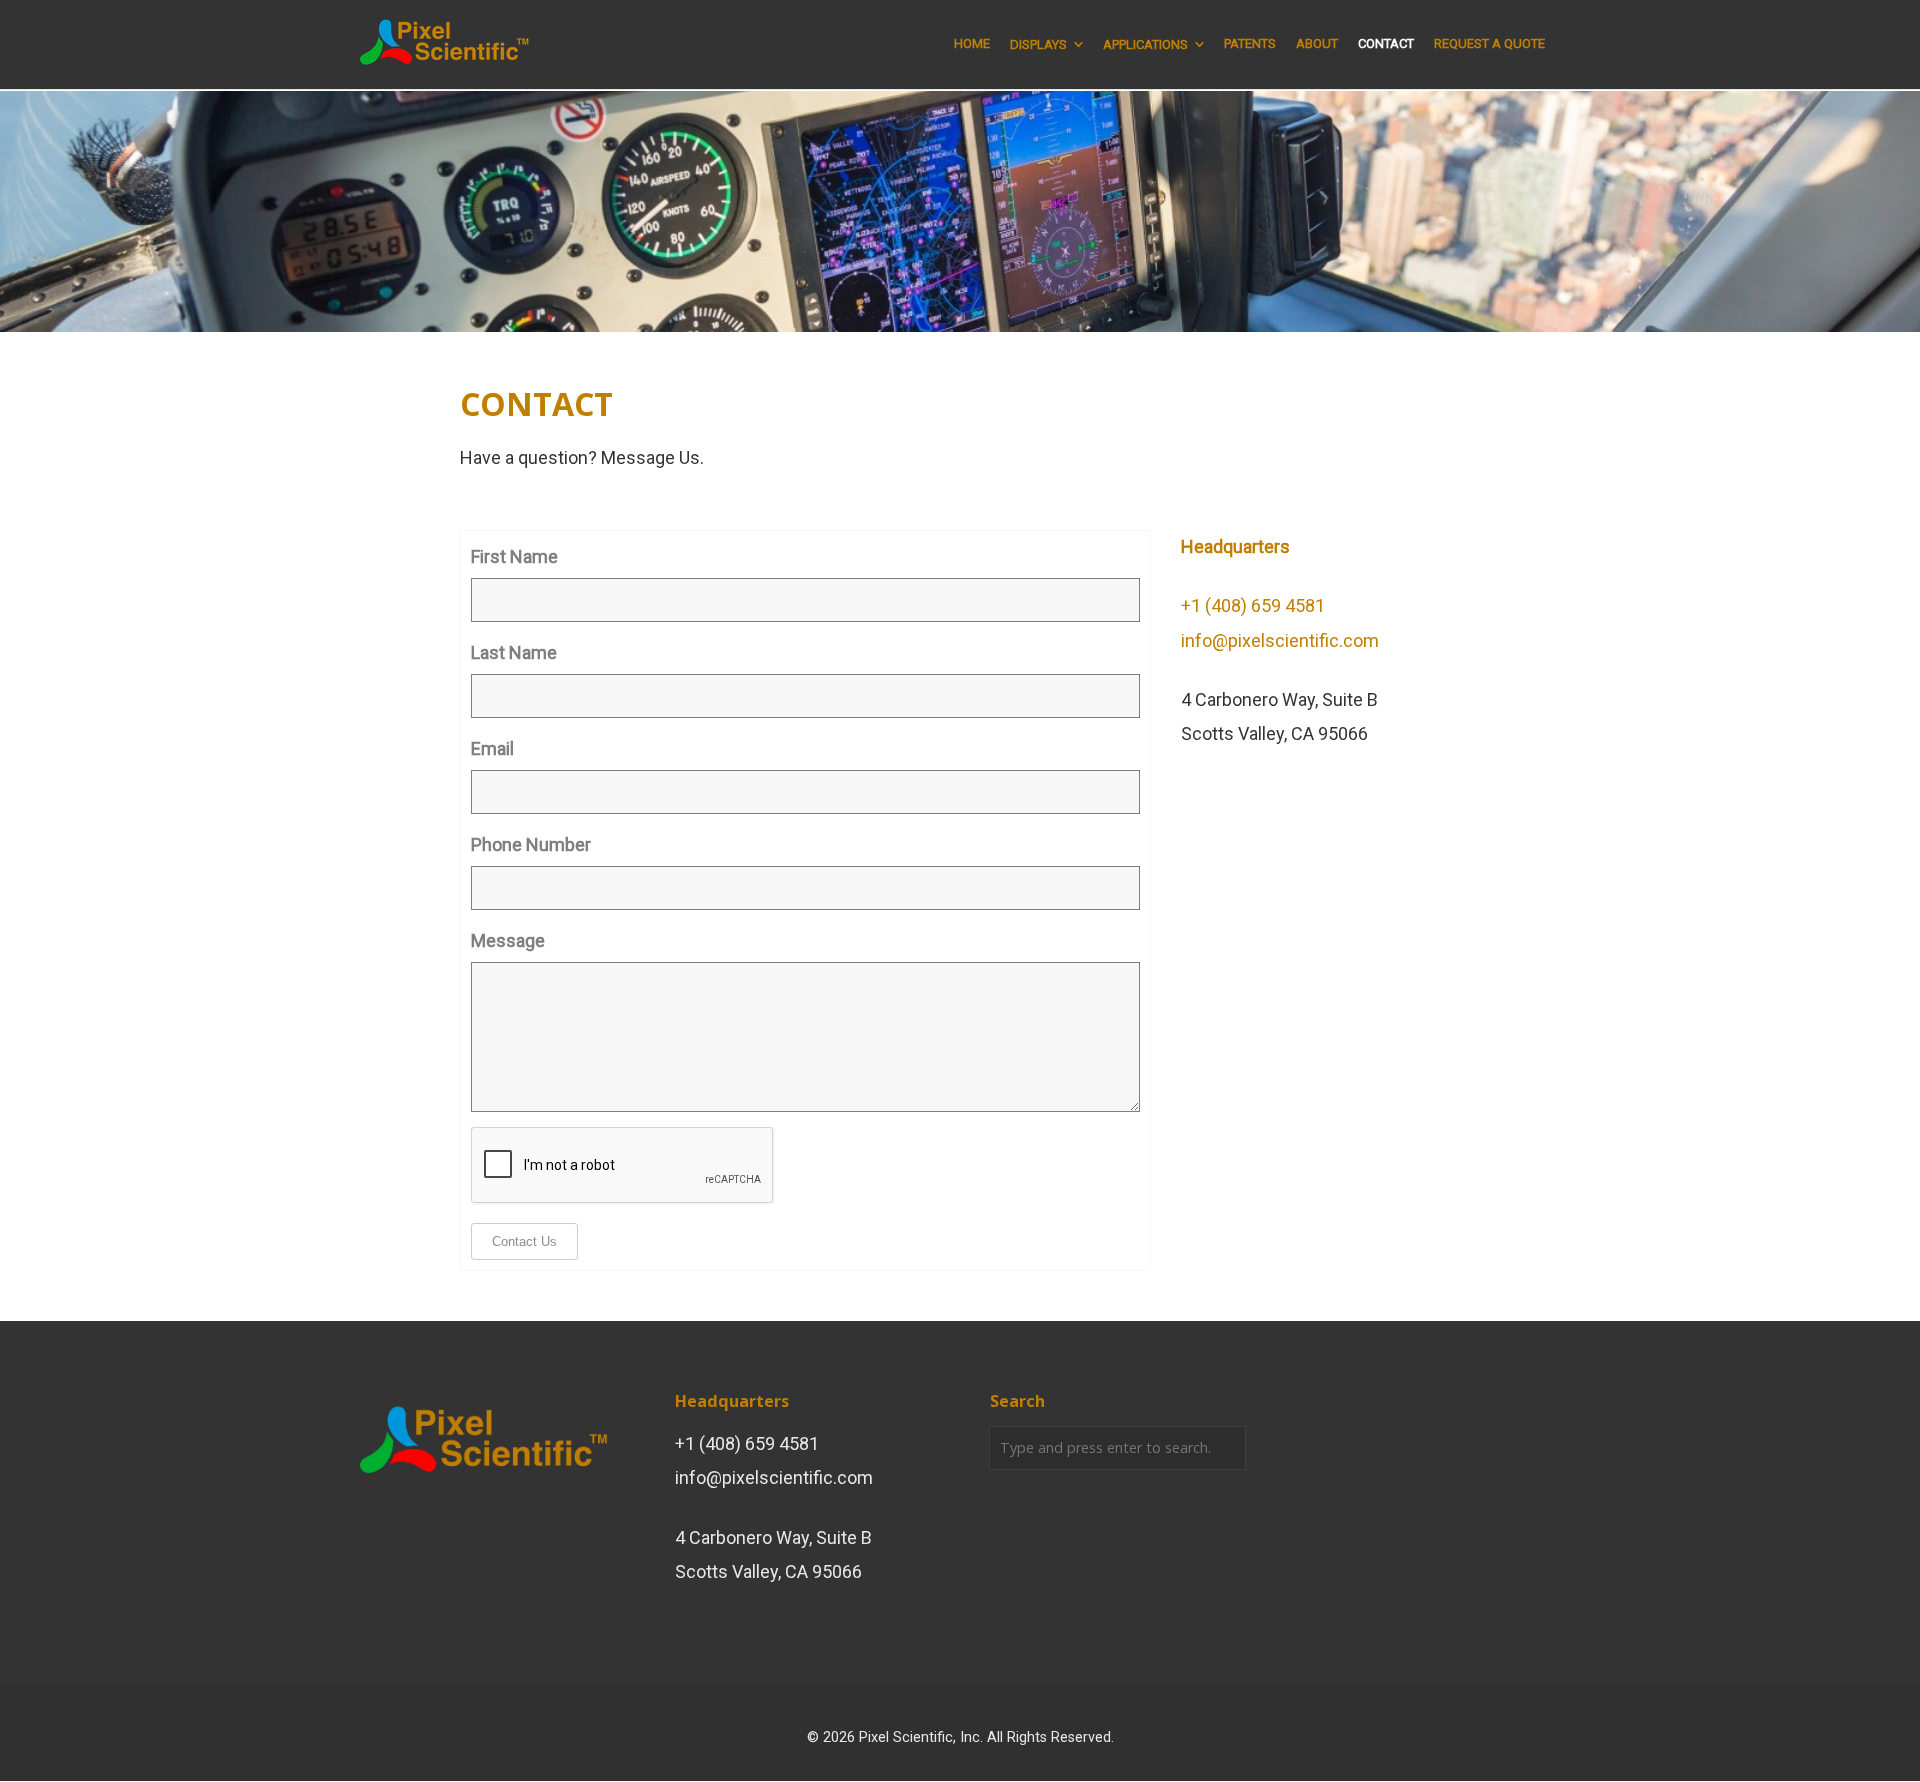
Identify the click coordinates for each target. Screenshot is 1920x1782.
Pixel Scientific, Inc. (921, 1737)
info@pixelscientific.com (1280, 640)
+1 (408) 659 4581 (1253, 605)
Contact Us (524, 1241)
